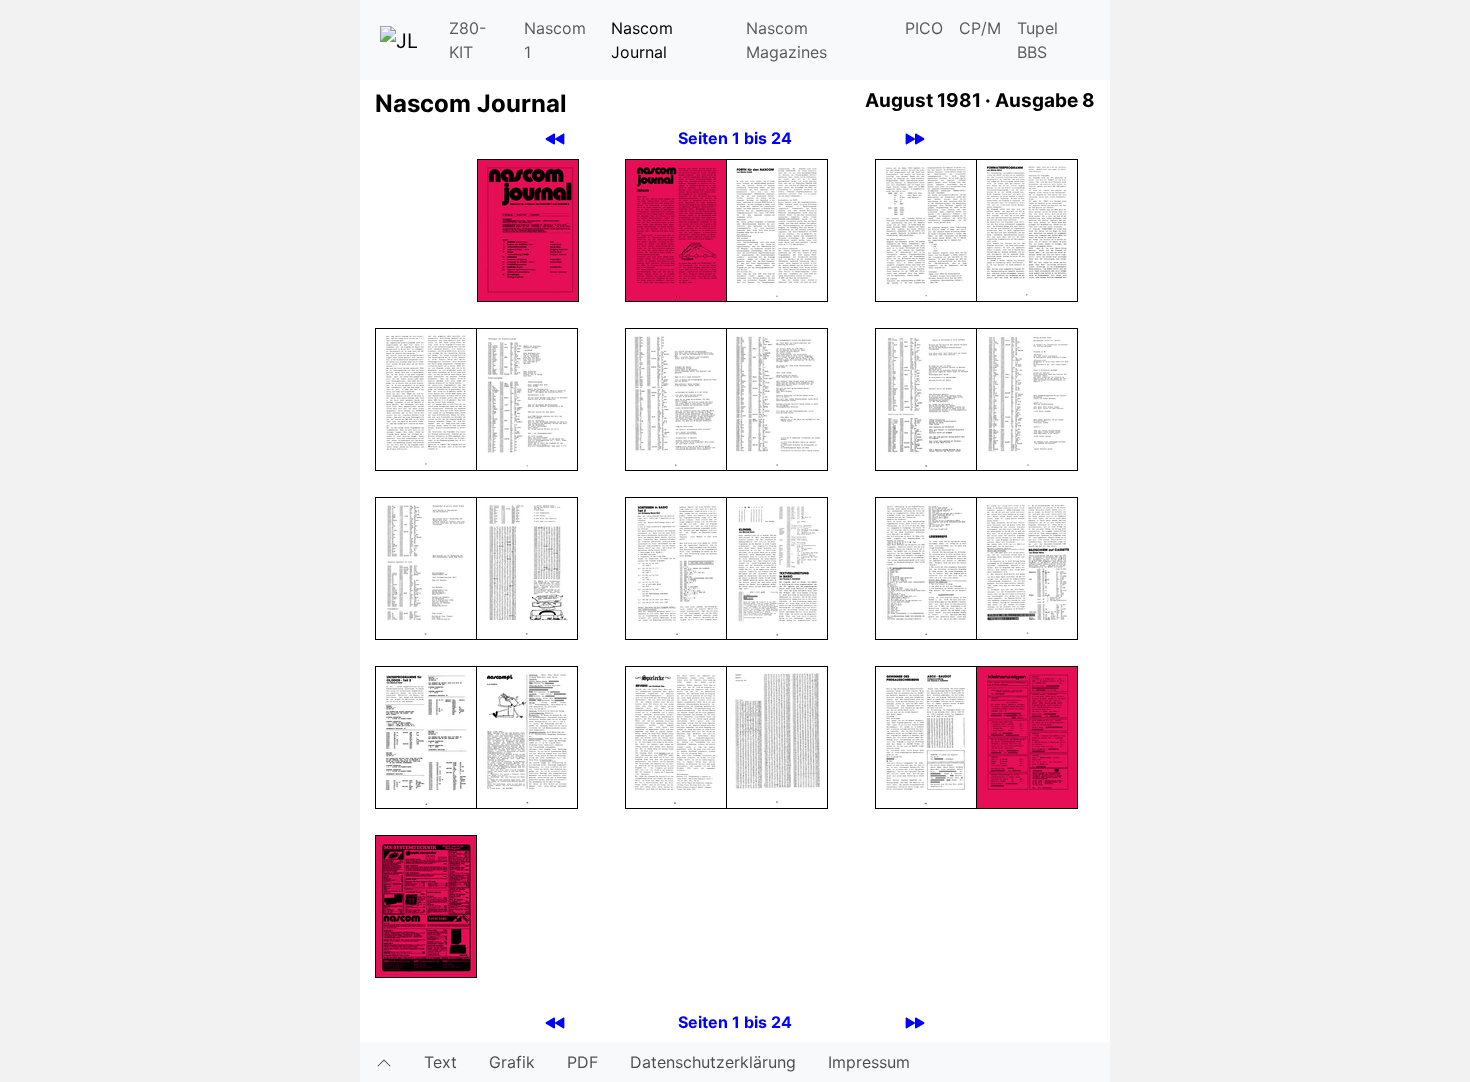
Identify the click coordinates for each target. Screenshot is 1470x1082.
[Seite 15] (777, 567)
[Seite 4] (926, 229)
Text (440, 1062)
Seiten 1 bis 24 (735, 138)
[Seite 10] (926, 398)
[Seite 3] (777, 229)
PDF (582, 1062)
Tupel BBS (1037, 40)
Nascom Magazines (786, 40)
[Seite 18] (426, 736)
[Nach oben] (384, 1062)
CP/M (980, 28)
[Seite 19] (527, 736)
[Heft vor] (915, 138)
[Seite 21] (777, 736)
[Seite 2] (676, 229)
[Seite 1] (528, 229)
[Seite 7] (527, 398)
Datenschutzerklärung (713, 1062)
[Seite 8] (676, 398)
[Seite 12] (426, 567)
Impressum (869, 1062)
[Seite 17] (1027, 567)
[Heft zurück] (555, 138)
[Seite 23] (1027, 736)
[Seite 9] (777, 398)
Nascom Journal (642, 40)
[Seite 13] (527, 567)
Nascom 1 (555, 40)
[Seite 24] (426, 905)
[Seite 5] (1027, 229)
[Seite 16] (926, 567)
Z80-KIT (467, 40)
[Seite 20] (676, 736)
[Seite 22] (926, 736)
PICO (924, 28)
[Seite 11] (1027, 398)
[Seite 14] (676, 567)
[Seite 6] (426, 398)
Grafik (512, 1062)
